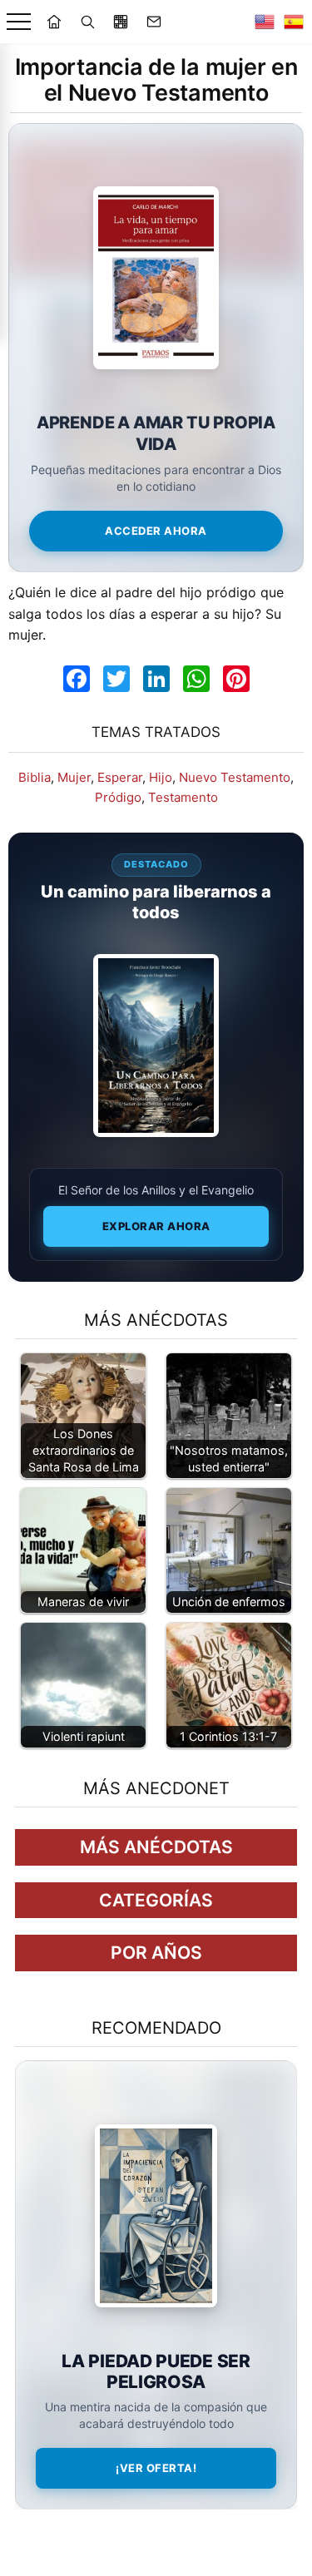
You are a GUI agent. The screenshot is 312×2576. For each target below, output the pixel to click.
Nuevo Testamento (235, 777)
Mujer (74, 777)
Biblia (35, 777)
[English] (265, 22)
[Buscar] (87, 22)
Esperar (120, 777)
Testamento (183, 797)
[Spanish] (294, 22)
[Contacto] (154, 22)
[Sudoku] (121, 22)
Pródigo (118, 797)
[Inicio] (54, 22)
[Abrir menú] (19, 22)
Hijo (161, 777)
